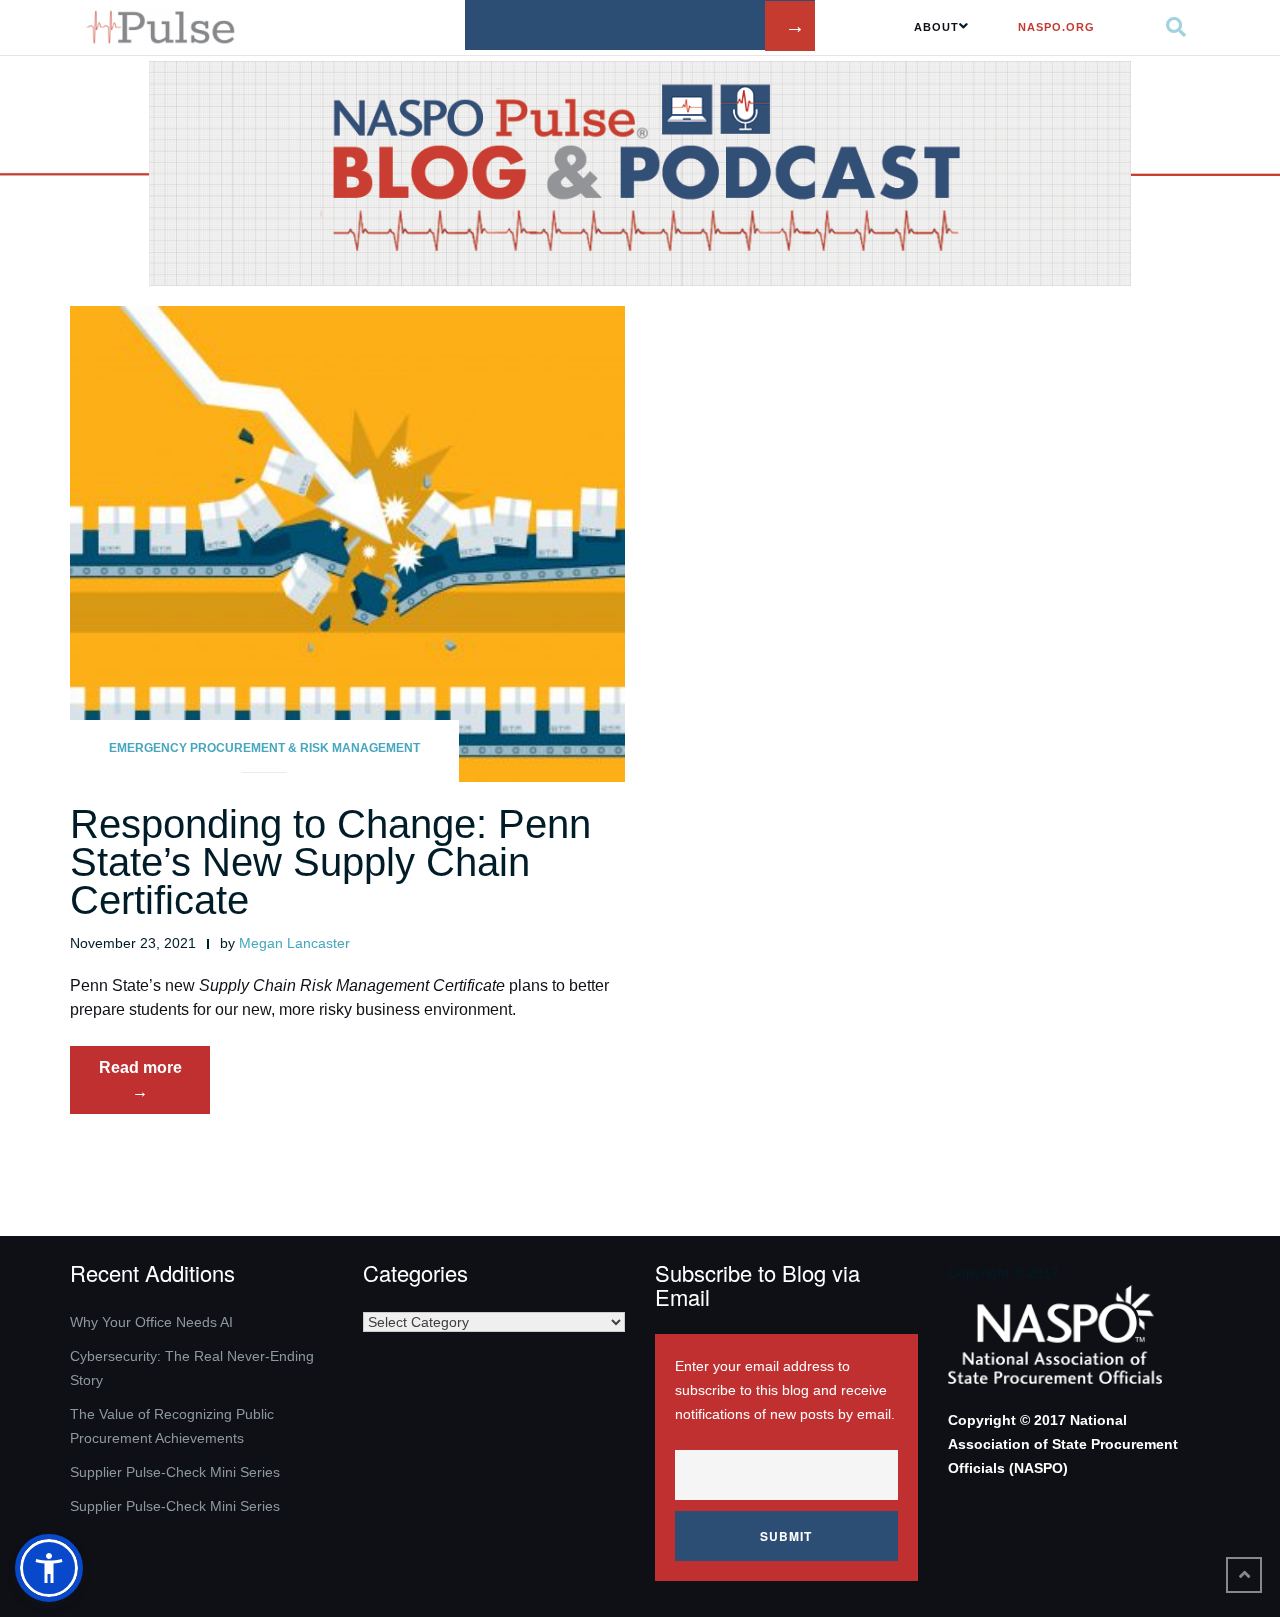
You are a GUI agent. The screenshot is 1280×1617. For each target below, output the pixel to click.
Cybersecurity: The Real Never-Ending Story (192, 1368)
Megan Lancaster (294, 943)
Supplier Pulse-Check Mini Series (175, 1472)
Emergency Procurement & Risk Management (264, 748)
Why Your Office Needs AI (151, 1322)
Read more (154, 1086)
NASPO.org (1056, 27)
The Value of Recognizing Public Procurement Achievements (172, 1426)
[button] (49, 1568)
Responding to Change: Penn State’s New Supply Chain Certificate (330, 862)
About (936, 27)
